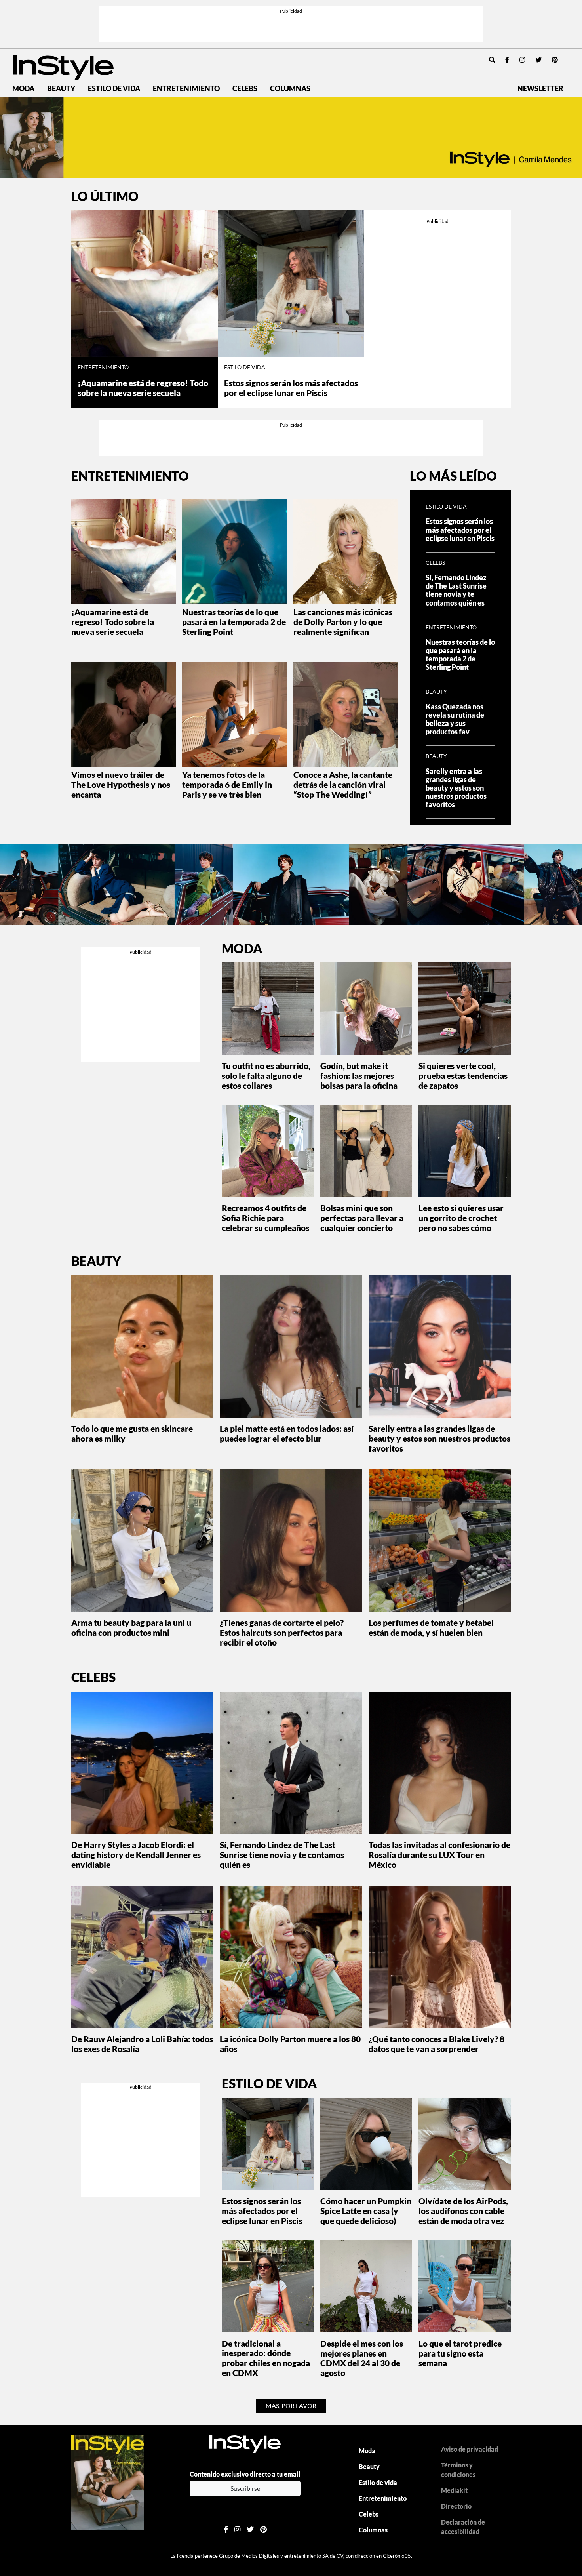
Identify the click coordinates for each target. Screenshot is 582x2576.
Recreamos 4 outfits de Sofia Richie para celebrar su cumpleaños (265, 1218)
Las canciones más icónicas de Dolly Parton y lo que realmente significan (343, 622)
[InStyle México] (63, 67)
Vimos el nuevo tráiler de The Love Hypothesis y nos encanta (121, 784)
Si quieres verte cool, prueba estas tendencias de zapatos (463, 1076)
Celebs (245, 89)
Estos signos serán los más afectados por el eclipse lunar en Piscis (291, 388)
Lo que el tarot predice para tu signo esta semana (460, 2353)
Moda (23, 89)
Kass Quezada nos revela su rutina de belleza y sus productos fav (455, 719)
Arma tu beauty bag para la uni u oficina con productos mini (131, 1627)
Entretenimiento (186, 89)
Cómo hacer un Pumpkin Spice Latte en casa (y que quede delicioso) (366, 2211)
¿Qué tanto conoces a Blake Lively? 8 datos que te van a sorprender (436, 2044)
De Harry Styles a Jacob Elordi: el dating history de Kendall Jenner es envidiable (136, 1855)
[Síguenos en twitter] (538, 60)
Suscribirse (245, 2488)
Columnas (290, 89)
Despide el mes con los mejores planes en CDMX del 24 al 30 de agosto (362, 2358)
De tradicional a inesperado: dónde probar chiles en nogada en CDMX (266, 2358)
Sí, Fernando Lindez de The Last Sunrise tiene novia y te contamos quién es (456, 590)
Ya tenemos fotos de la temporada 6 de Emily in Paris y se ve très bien (227, 784)
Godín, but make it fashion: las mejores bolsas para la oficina (359, 1076)
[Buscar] (492, 60)
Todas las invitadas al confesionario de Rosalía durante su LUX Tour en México (439, 1855)
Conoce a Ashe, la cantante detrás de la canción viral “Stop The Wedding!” (343, 784)
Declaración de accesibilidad (463, 2527)
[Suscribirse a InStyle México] (108, 2482)
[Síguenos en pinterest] (555, 60)
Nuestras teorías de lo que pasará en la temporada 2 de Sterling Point (234, 622)
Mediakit (454, 2490)
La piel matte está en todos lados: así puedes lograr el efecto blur (287, 1433)
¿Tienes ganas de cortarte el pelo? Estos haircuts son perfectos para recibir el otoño (282, 1632)
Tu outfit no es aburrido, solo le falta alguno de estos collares (266, 1076)
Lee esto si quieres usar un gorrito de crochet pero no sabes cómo (461, 1218)
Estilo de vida (114, 89)
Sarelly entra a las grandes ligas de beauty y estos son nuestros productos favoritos (456, 788)
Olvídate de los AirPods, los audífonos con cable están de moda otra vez (463, 2211)
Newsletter (540, 89)
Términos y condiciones (458, 2470)
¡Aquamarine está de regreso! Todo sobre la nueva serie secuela (143, 388)
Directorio (456, 2506)
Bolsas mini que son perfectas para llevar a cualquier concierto (362, 1218)
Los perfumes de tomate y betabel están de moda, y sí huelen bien (431, 1627)
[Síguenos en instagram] (522, 60)
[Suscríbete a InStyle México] (291, 138)
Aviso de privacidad (470, 2449)
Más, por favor (291, 2405)
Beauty (61, 89)
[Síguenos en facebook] (507, 60)
